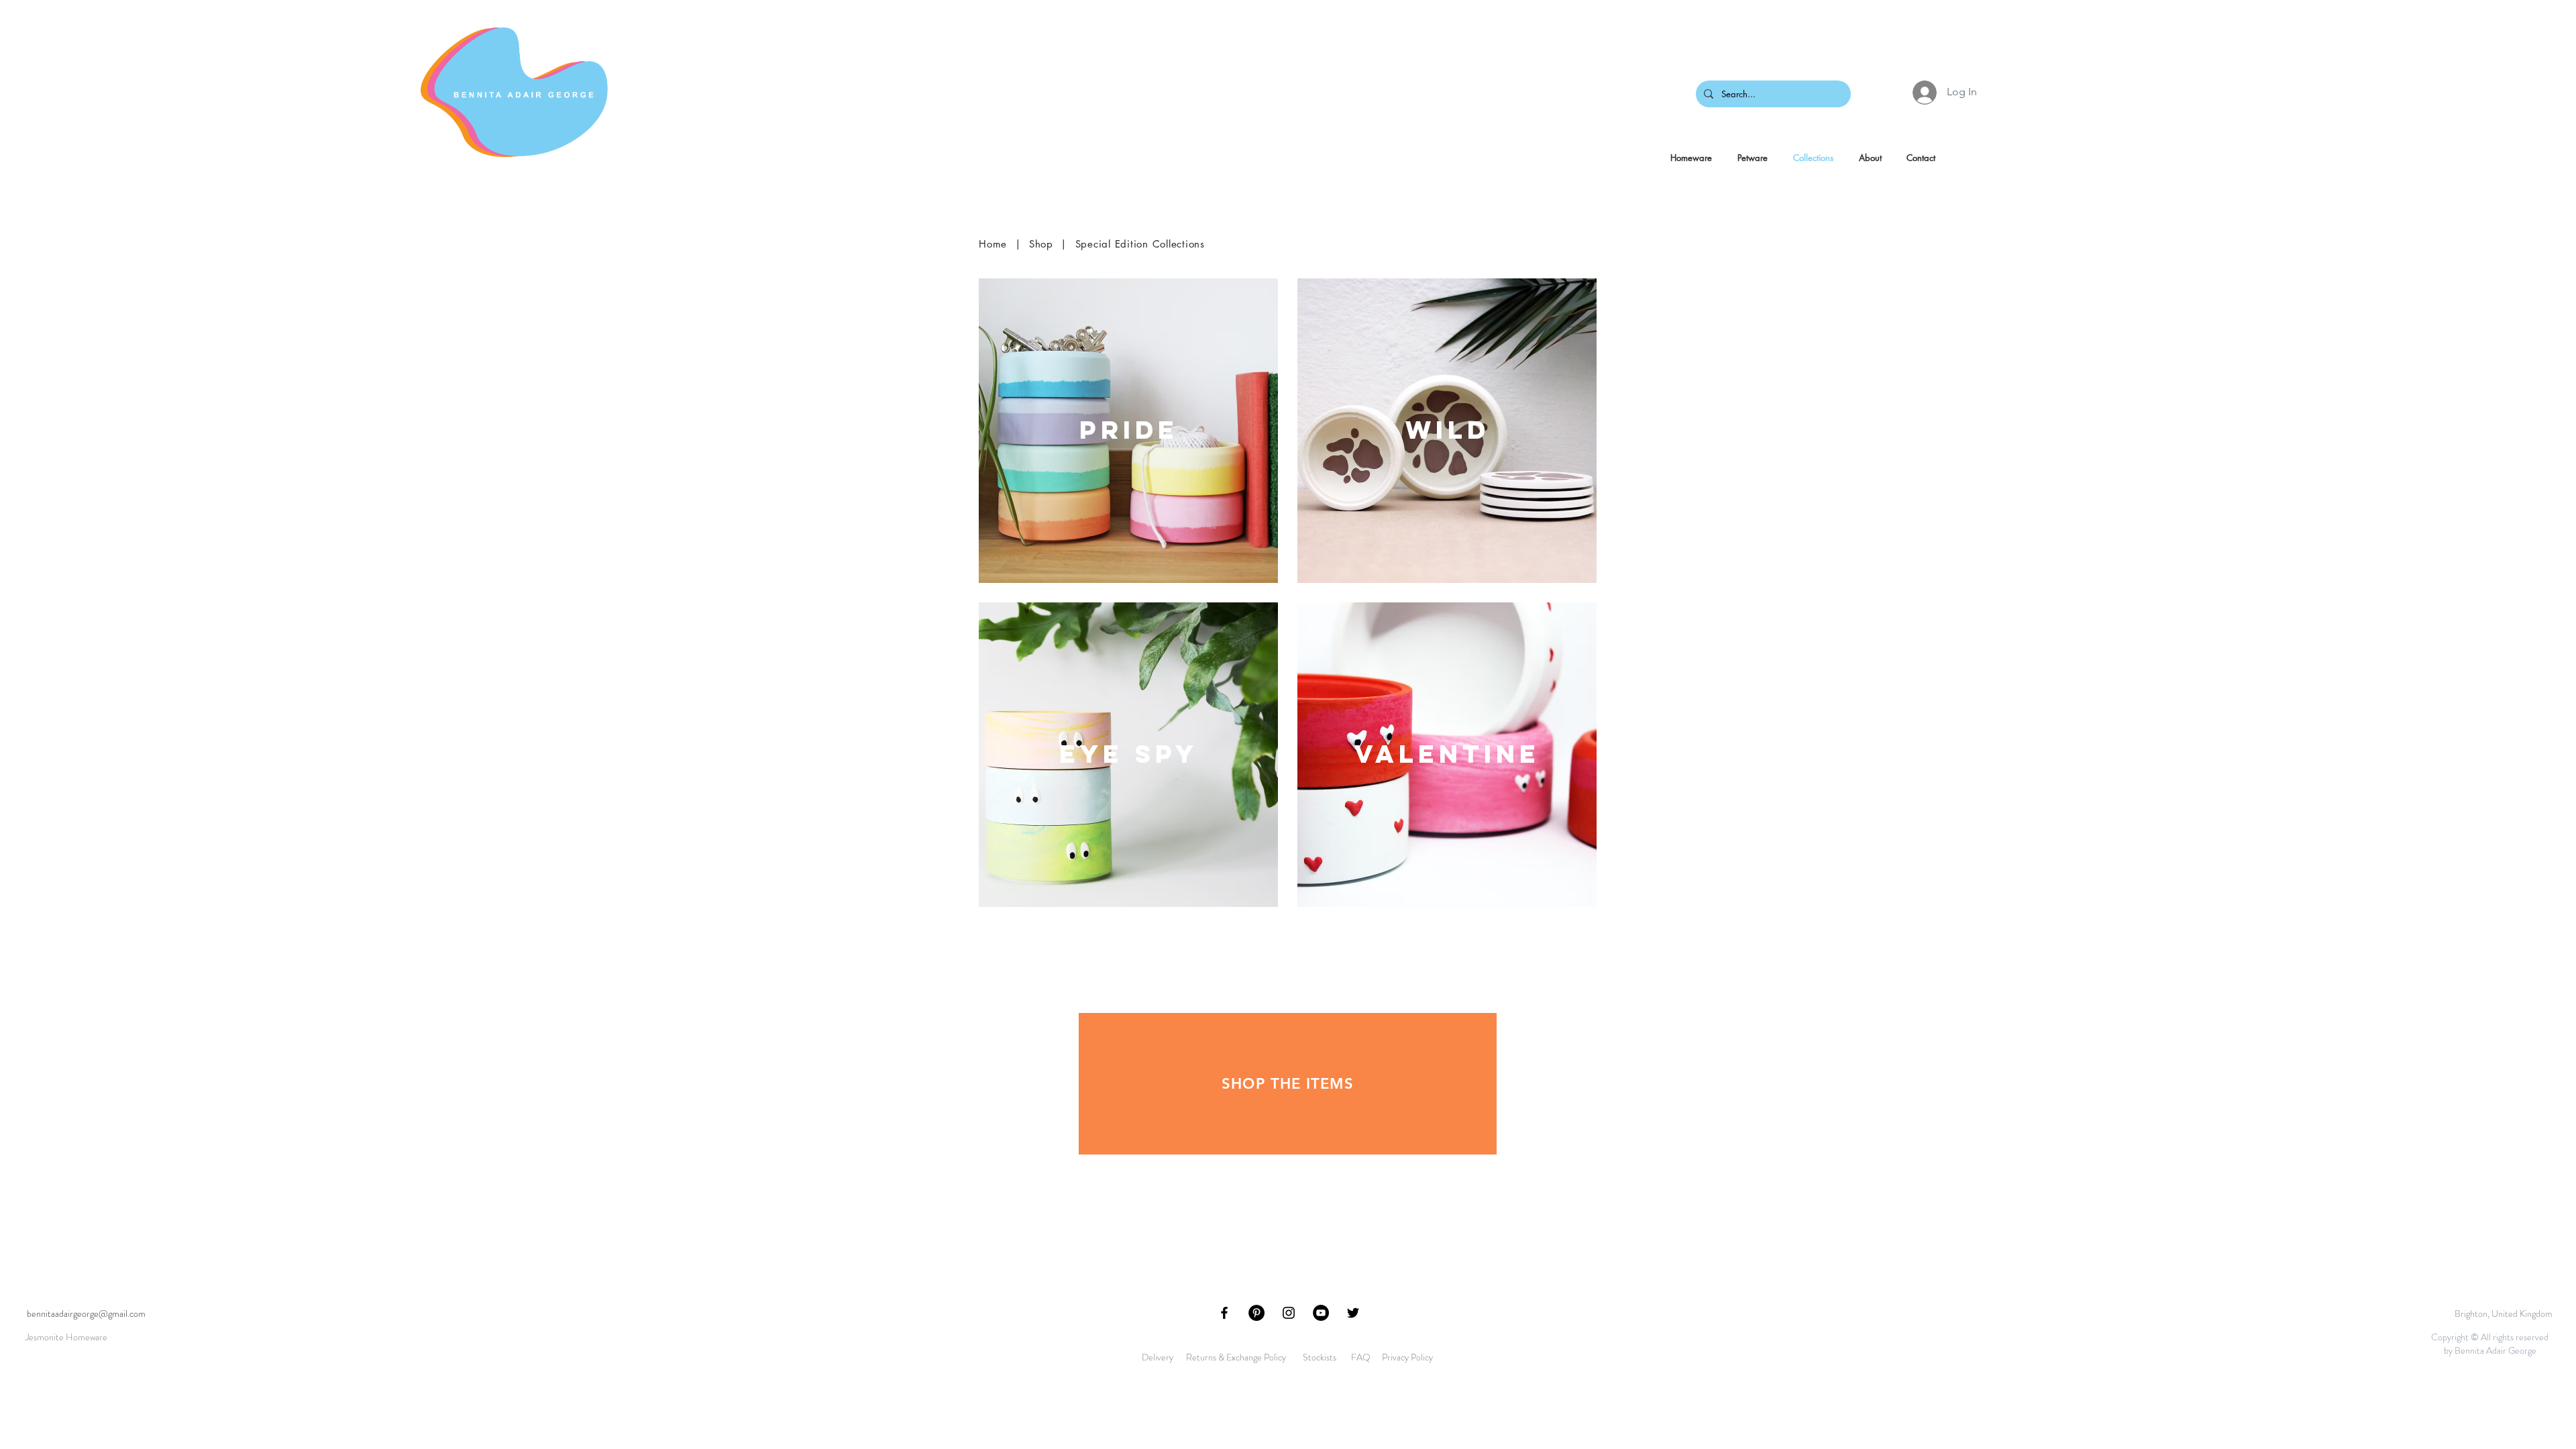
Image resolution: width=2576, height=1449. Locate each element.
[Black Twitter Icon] (1353, 1313)
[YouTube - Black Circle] (1321, 1313)
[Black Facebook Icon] (1224, 1313)
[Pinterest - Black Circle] (1256, 1313)
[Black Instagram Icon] (1289, 1313)
